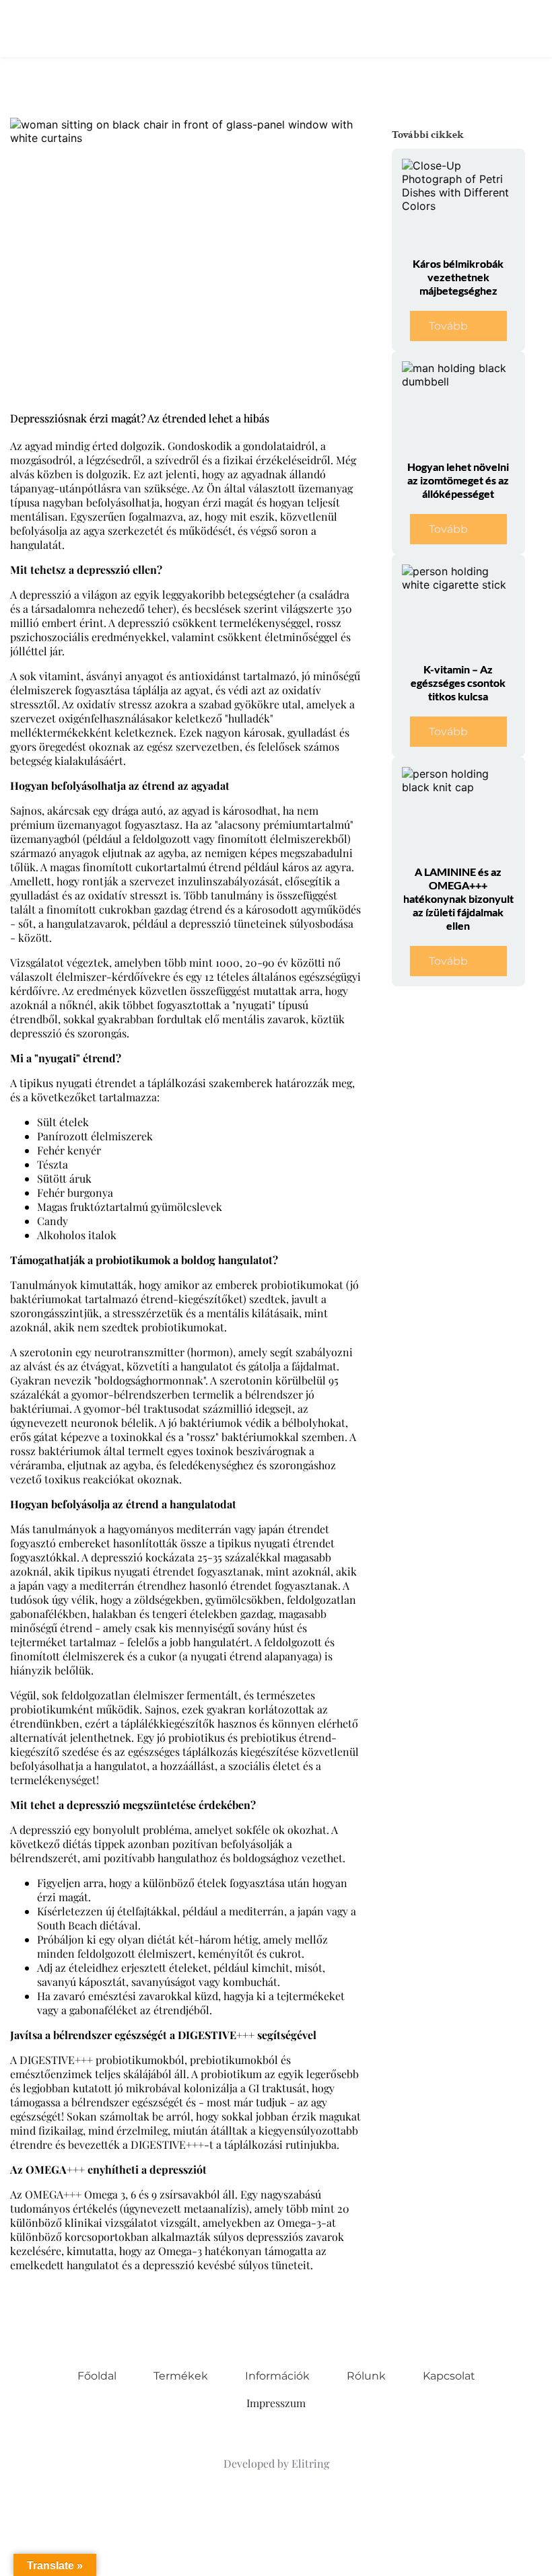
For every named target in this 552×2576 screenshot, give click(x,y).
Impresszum (276, 2403)
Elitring (310, 2463)
